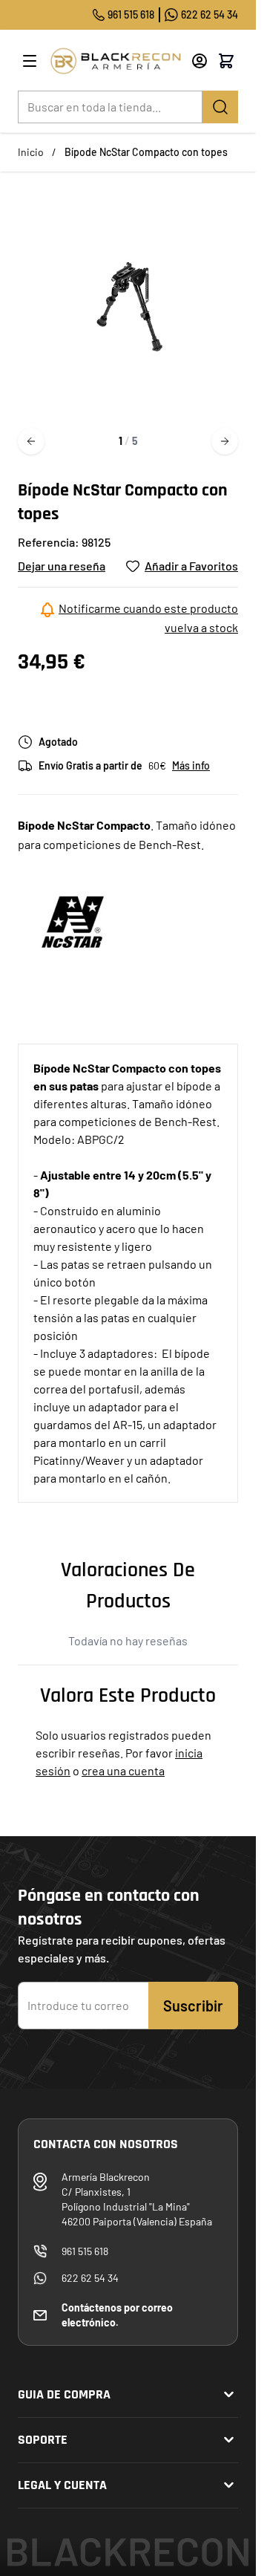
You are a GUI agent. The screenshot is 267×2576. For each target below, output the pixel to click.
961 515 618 (131, 14)
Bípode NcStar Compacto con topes (146, 152)
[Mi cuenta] (200, 61)
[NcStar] (73, 922)
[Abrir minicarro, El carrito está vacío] (226, 61)
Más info (191, 765)
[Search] (220, 107)
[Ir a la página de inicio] (115, 61)
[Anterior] (31, 441)
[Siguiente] (225, 441)
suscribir (193, 2006)
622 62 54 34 (210, 14)
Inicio (31, 152)
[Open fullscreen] (128, 306)
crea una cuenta (123, 1770)
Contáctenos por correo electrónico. (117, 2315)
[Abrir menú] (30, 61)
